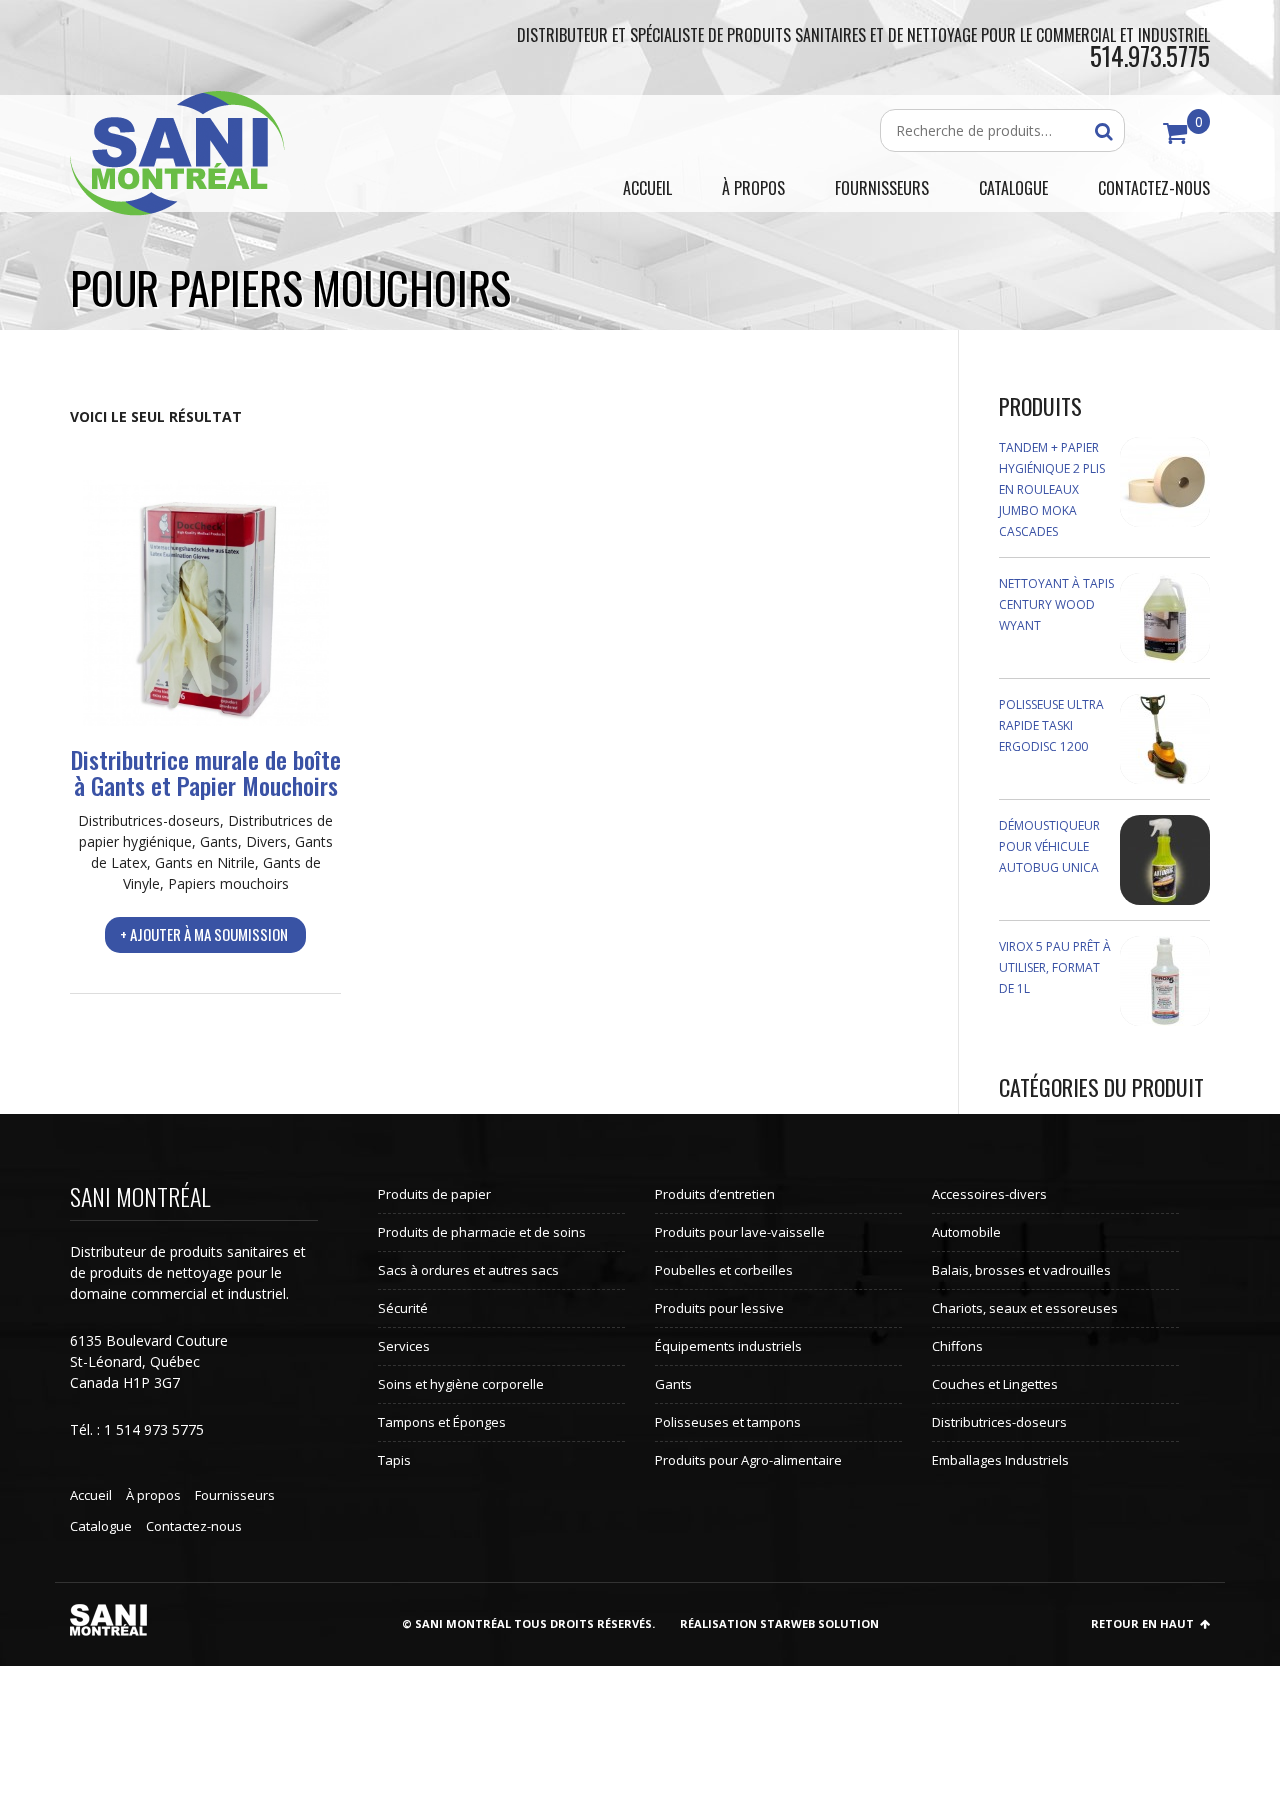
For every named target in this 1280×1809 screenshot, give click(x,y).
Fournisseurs (235, 1495)
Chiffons (957, 1346)
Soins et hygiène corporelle (461, 1384)
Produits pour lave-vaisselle (740, 1232)
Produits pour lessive (719, 1308)
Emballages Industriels (1000, 1460)
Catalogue (101, 1526)
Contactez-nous (194, 1526)
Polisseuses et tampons (728, 1422)
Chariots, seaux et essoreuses (1025, 1308)
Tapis (394, 1460)
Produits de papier (434, 1194)
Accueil (91, 1495)
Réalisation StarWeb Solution (779, 1623)
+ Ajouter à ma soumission (204, 934)
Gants (219, 841)
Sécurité (403, 1308)
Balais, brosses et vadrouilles (1021, 1270)
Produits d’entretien (715, 1194)
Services (404, 1346)
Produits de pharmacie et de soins (482, 1232)
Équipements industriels (728, 1346)
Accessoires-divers (989, 1194)
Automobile (966, 1232)
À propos (153, 1495)
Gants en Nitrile (205, 862)
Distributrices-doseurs (149, 820)
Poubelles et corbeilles (724, 1270)
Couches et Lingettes (995, 1384)
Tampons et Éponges (442, 1422)
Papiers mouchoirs (228, 883)
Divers (266, 841)
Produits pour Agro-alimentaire (748, 1460)
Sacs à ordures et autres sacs (468, 1270)
